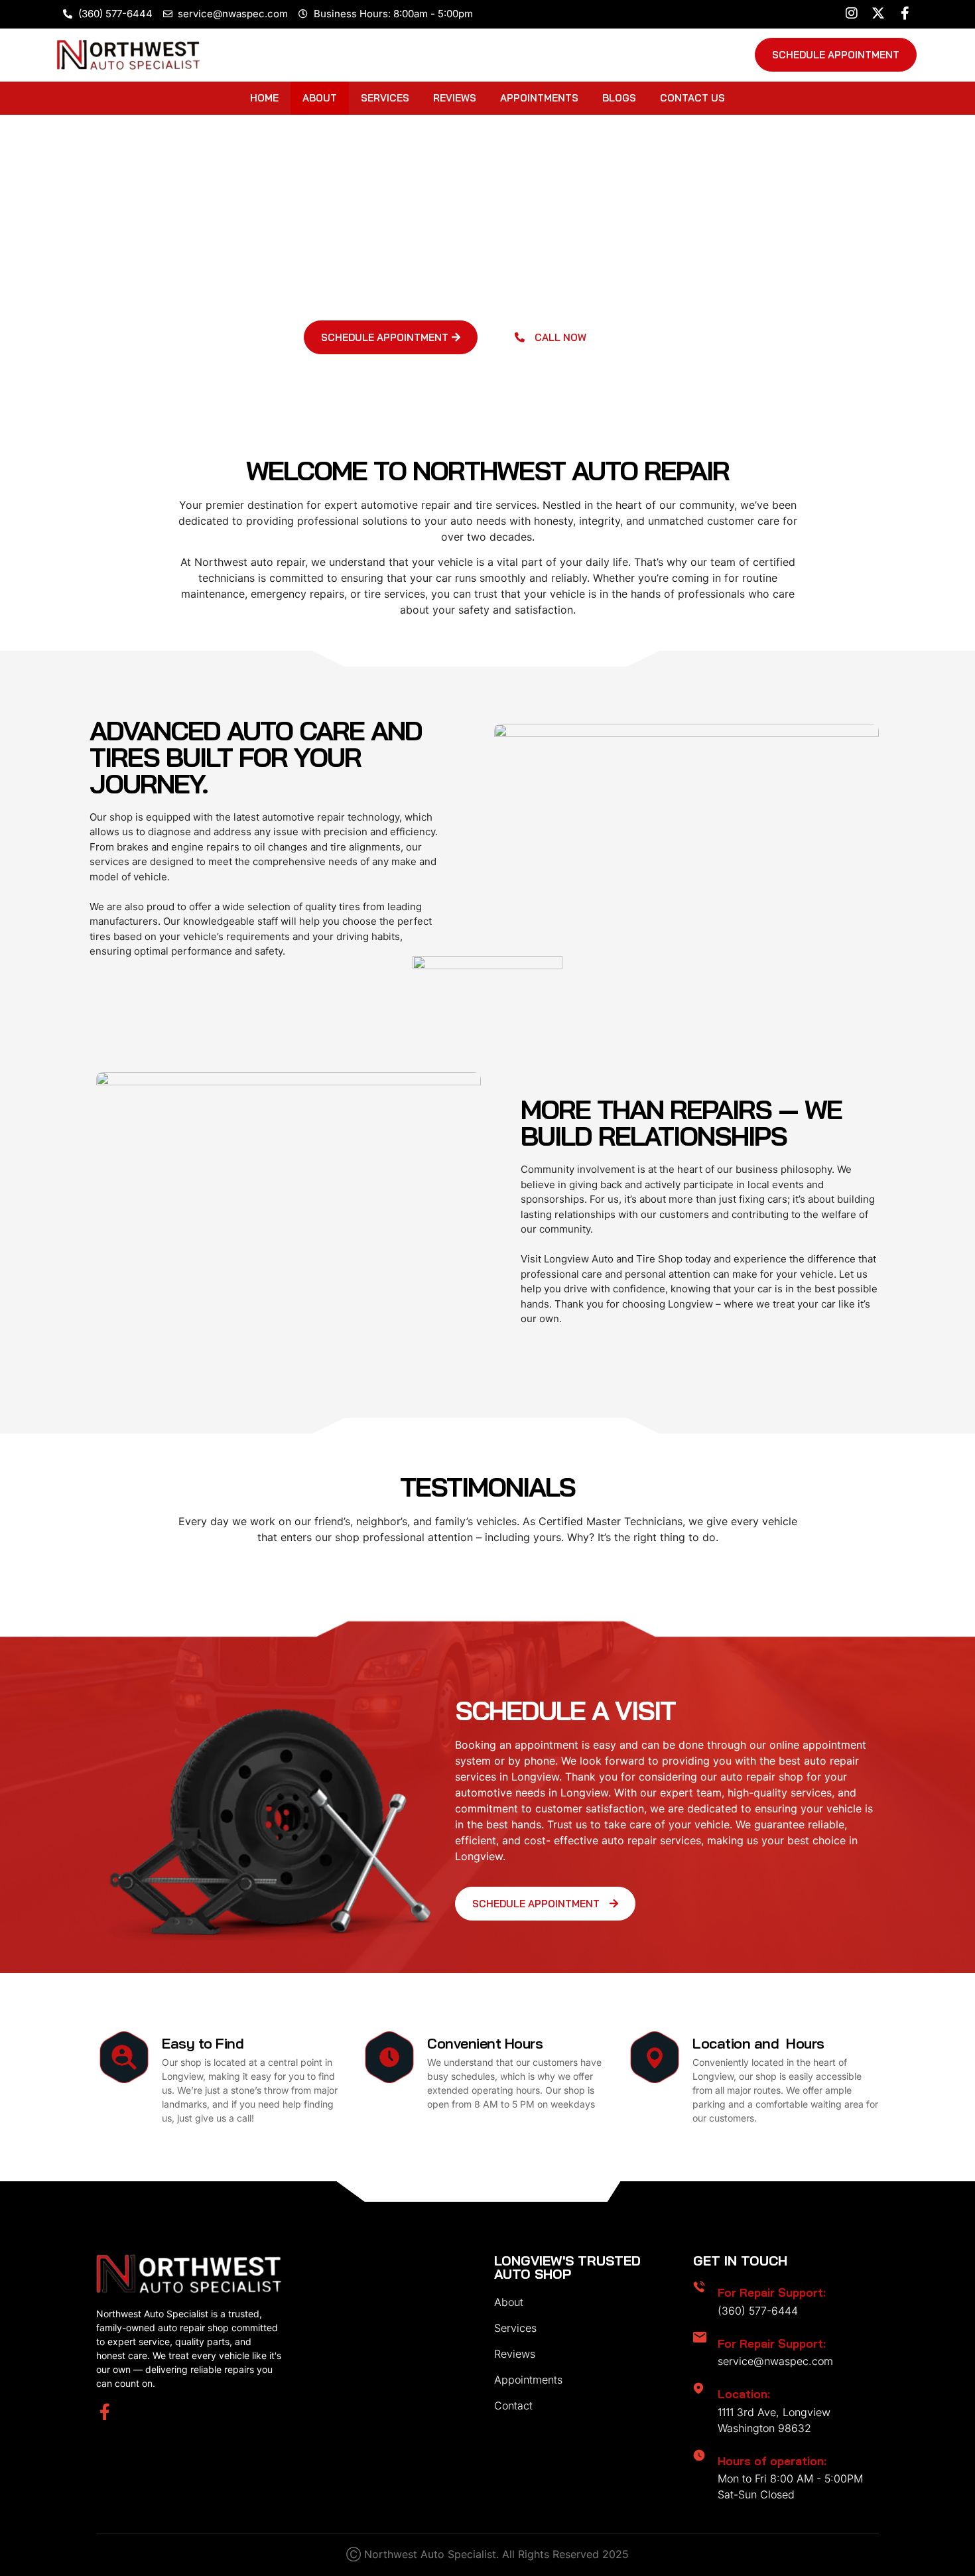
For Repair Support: (772, 2292)
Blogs (619, 98)
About (320, 98)
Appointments (539, 98)
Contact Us (692, 98)
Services (385, 98)
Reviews (455, 98)
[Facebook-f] (104, 2412)
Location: (744, 2394)
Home (264, 98)
